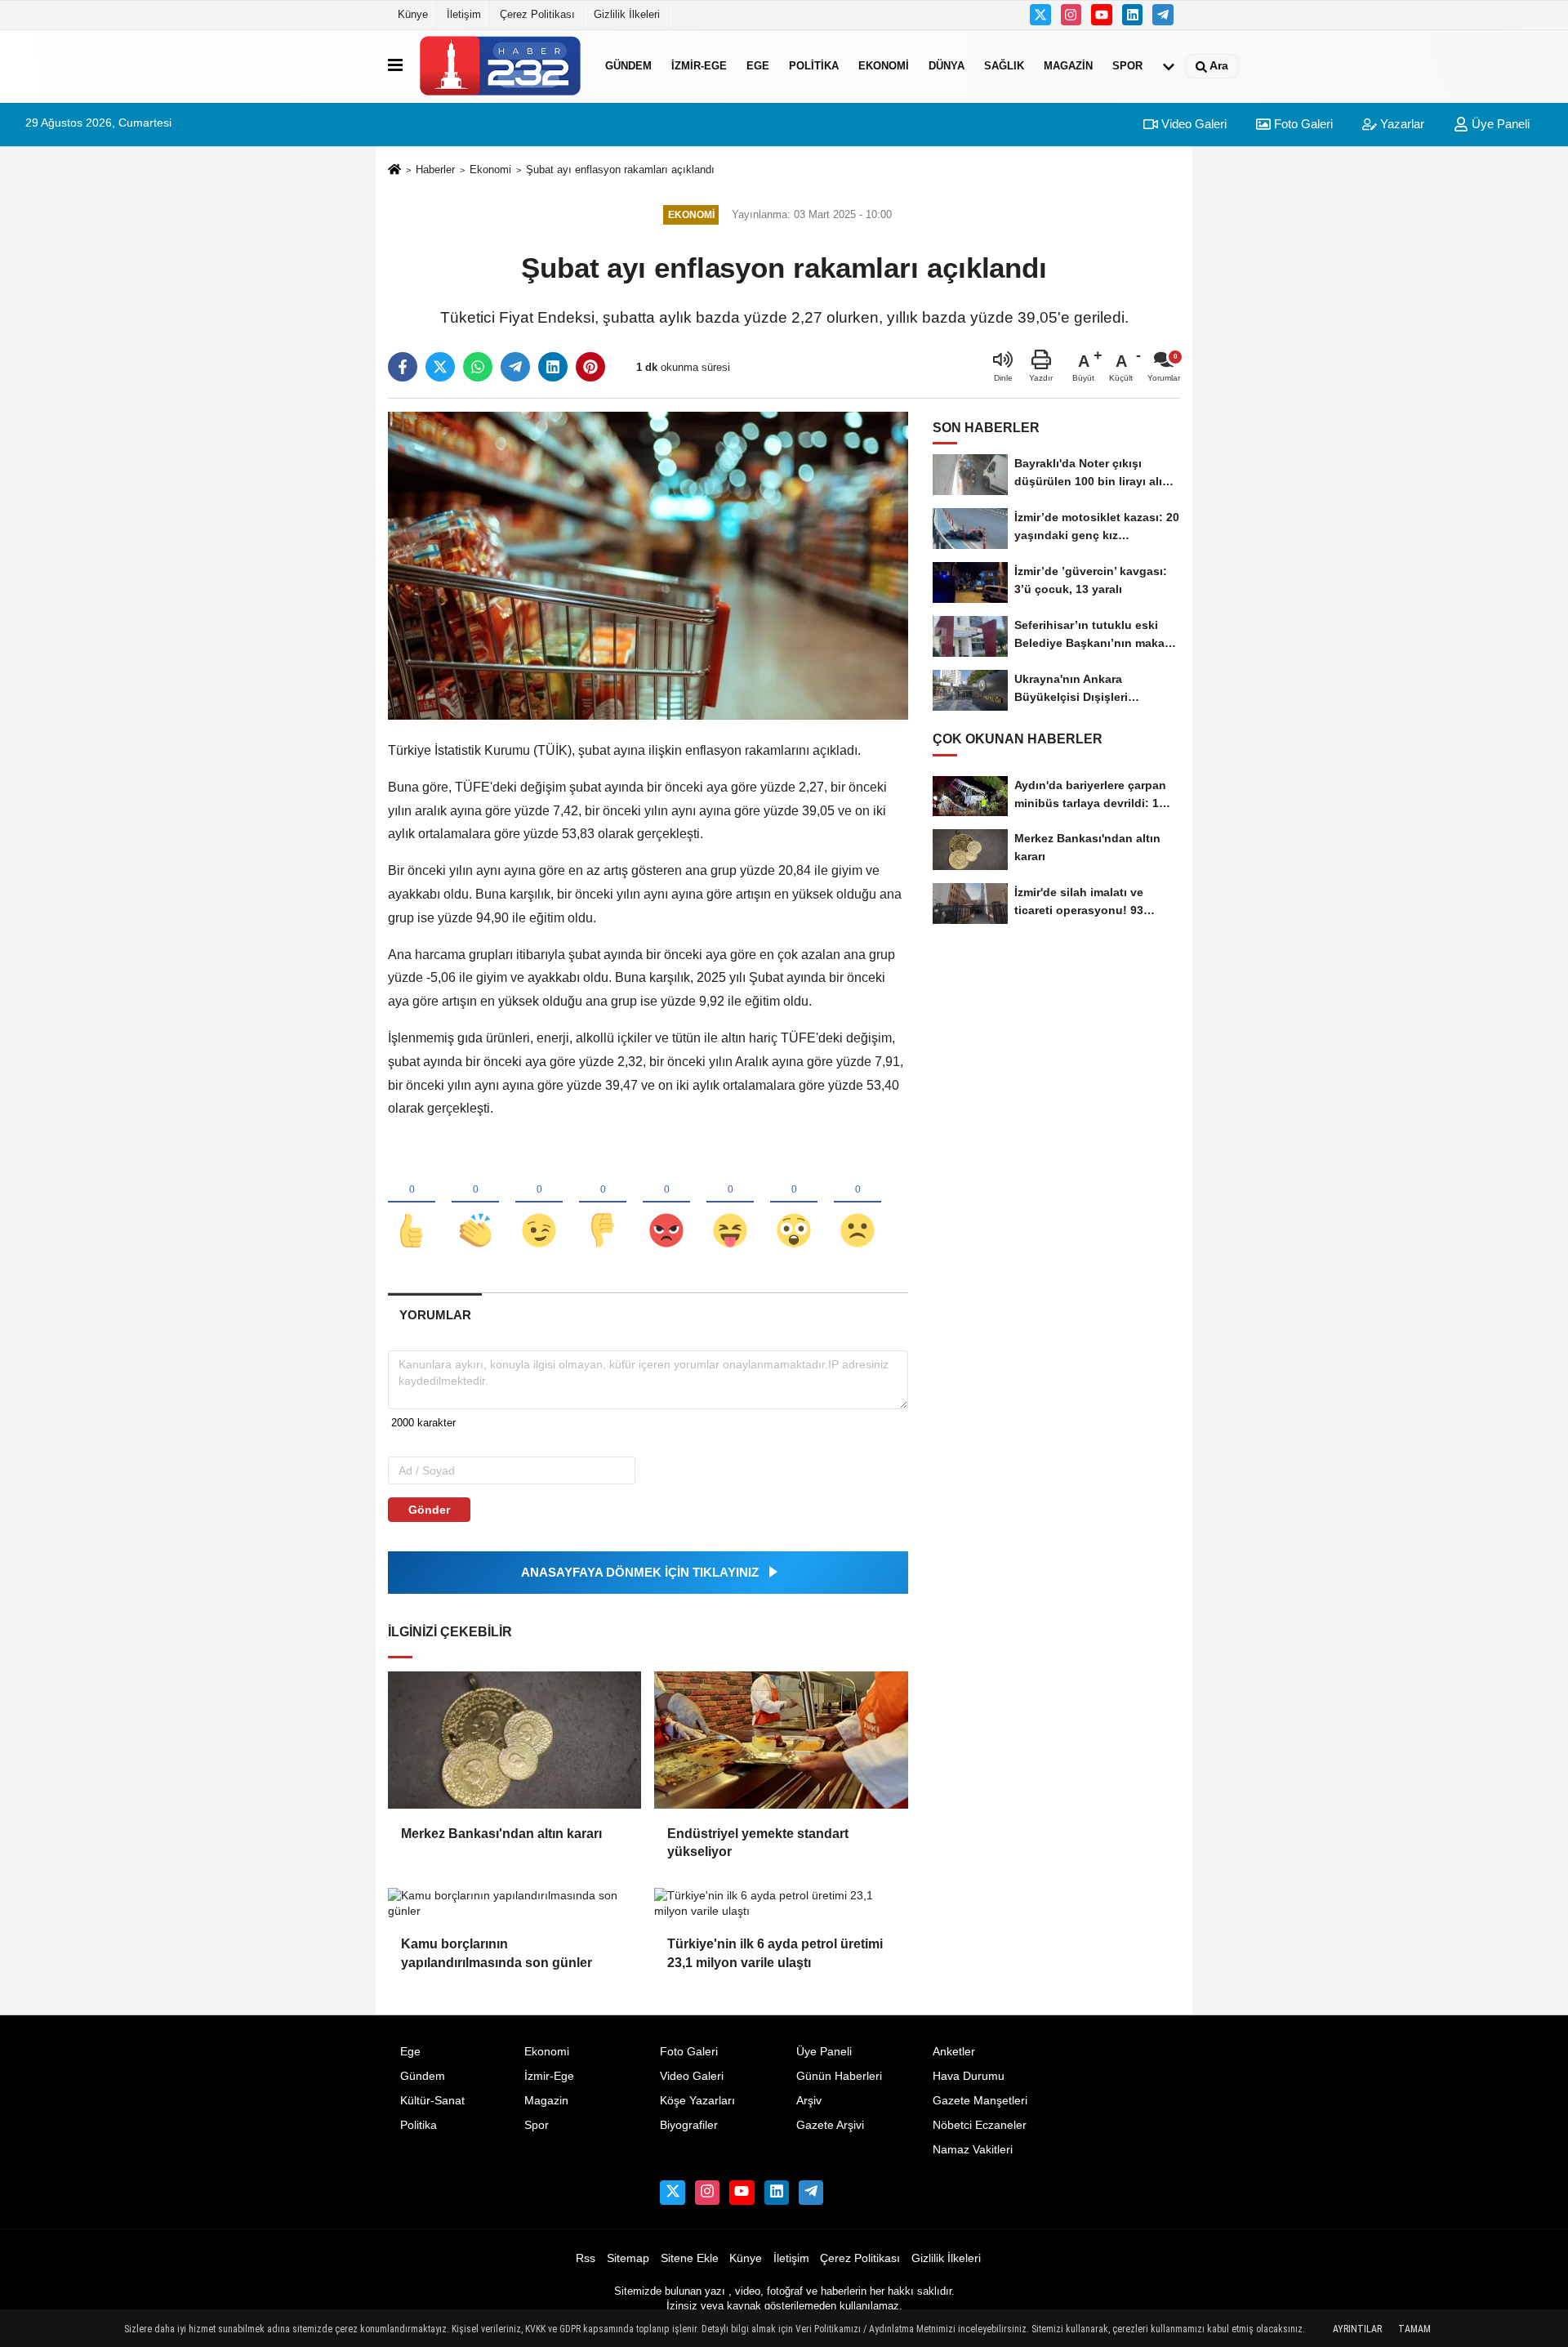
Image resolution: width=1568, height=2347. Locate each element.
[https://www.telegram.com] (1163, 15)
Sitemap (628, 2258)
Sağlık (1004, 66)
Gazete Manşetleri (980, 2101)
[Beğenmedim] (603, 1203)
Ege (758, 66)
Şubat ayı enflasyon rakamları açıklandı (620, 170)
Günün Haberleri (839, 2076)
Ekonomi (884, 66)
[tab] (435, 1315)
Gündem (628, 66)
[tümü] (1169, 66)
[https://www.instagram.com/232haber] (1071, 15)
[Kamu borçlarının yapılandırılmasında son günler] (514, 1904)
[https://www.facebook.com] (1102, 15)
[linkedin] (553, 367)
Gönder (429, 1510)
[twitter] (440, 367)
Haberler (435, 170)
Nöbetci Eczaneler (980, 2125)
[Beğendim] (412, 1203)
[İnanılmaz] (794, 1203)
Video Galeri (1192, 124)
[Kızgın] (666, 1203)
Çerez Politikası (537, 14)
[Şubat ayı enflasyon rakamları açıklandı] (648, 565)
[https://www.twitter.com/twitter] (1040, 15)
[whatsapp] (478, 367)
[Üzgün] (857, 1203)
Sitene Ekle (690, 2258)
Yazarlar (1401, 124)
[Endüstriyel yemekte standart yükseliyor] (781, 1740)
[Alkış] (475, 1203)
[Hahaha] (730, 1203)
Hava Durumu (969, 2076)
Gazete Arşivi (830, 2125)
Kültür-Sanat (432, 2101)
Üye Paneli (1499, 124)
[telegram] (515, 367)
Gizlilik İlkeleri (627, 14)
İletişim (464, 14)
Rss (586, 2258)
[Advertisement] (1261, 449)
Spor (1127, 66)
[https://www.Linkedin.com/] (1133, 15)
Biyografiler (689, 2125)
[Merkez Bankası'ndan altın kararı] (514, 1740)
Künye (413, 14)
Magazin (1068, 66)
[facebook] (403, 367)
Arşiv (809, 2101)
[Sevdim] (539, 1203)
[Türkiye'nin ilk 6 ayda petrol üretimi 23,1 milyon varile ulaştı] (781, 1904)
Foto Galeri (1302, 124)
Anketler (954, 2052)
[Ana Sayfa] (394, 170)
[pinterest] (590, 367)
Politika (814, 66)
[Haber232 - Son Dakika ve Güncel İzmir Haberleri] (501, 66)
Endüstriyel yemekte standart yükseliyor (758, 1843)
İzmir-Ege (699, 66)
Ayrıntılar (1357, 2329)
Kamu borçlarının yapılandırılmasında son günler (497, 1953)
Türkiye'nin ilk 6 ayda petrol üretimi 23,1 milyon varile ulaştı (775, 1953)
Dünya (947, 66)
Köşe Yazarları (697, 2101)
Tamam (1414, 2329)
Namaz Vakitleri (973, 2150)
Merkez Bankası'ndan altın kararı (501, 1834)
